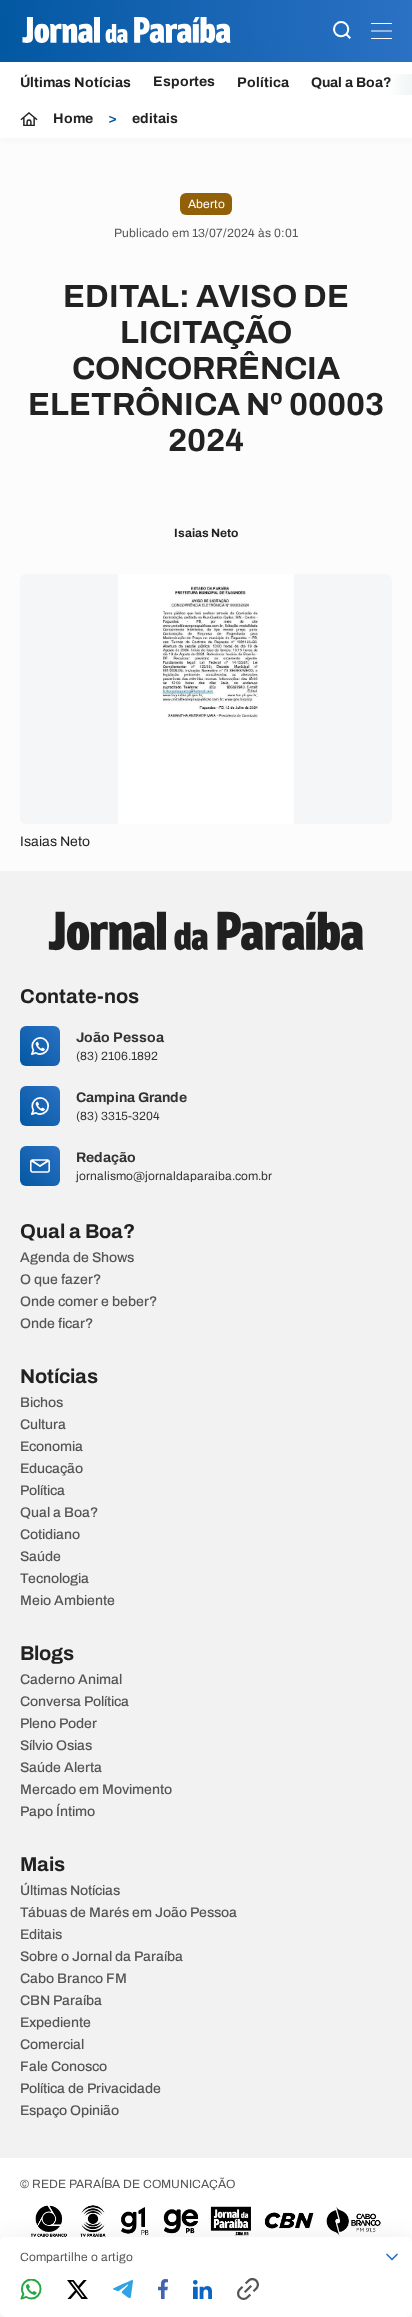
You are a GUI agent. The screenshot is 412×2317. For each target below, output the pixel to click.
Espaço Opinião (69, 2111)
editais (155, 119)
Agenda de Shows (77, 1258)
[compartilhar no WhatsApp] (31, 2290)
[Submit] (342, 31)
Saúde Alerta (61, 1768)
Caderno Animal (71, 1680)
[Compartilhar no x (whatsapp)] (77, 2291)
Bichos (41, 1403)
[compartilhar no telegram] (123, 2290)
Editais (41, 1935)
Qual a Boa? (351, 82)
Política (263, 82)
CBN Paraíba (61, 2001)
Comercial (52, 2045)
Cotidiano (50, 1535)
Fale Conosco (63, 2067)
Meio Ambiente (67, 1601)
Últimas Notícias (75, 82)
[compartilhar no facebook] (163, 2290)
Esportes (184, 82)
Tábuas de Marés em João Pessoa (128, 1913)
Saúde (40, 1557)
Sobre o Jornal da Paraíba (101, 1957)
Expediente (55, 2023)
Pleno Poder (58, 1724)
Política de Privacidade (90, 2089)
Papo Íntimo (57, 1812)
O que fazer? (60, 1280)
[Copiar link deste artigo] (248, 2290)
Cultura (43, 1425)
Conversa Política (74, 1702)
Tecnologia (54, 1579)
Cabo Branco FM (73, 1979)
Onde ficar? (56, 1324)
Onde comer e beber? (88, 1302)
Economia (51, 1447)
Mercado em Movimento (96, 1790)
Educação (51, 1469)
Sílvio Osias (56, 1746)
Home (73, 119)
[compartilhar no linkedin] (202, 2291)
